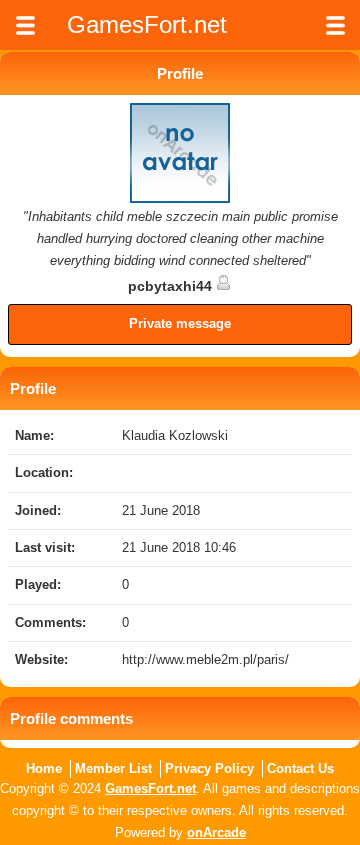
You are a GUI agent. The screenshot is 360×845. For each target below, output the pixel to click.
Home (44, 768)
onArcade (216, 832)
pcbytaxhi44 (172, 286)
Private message (180, 323)
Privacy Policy (209, 768)
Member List (113, 768)
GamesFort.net (150, 788)
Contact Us (300, 768)
